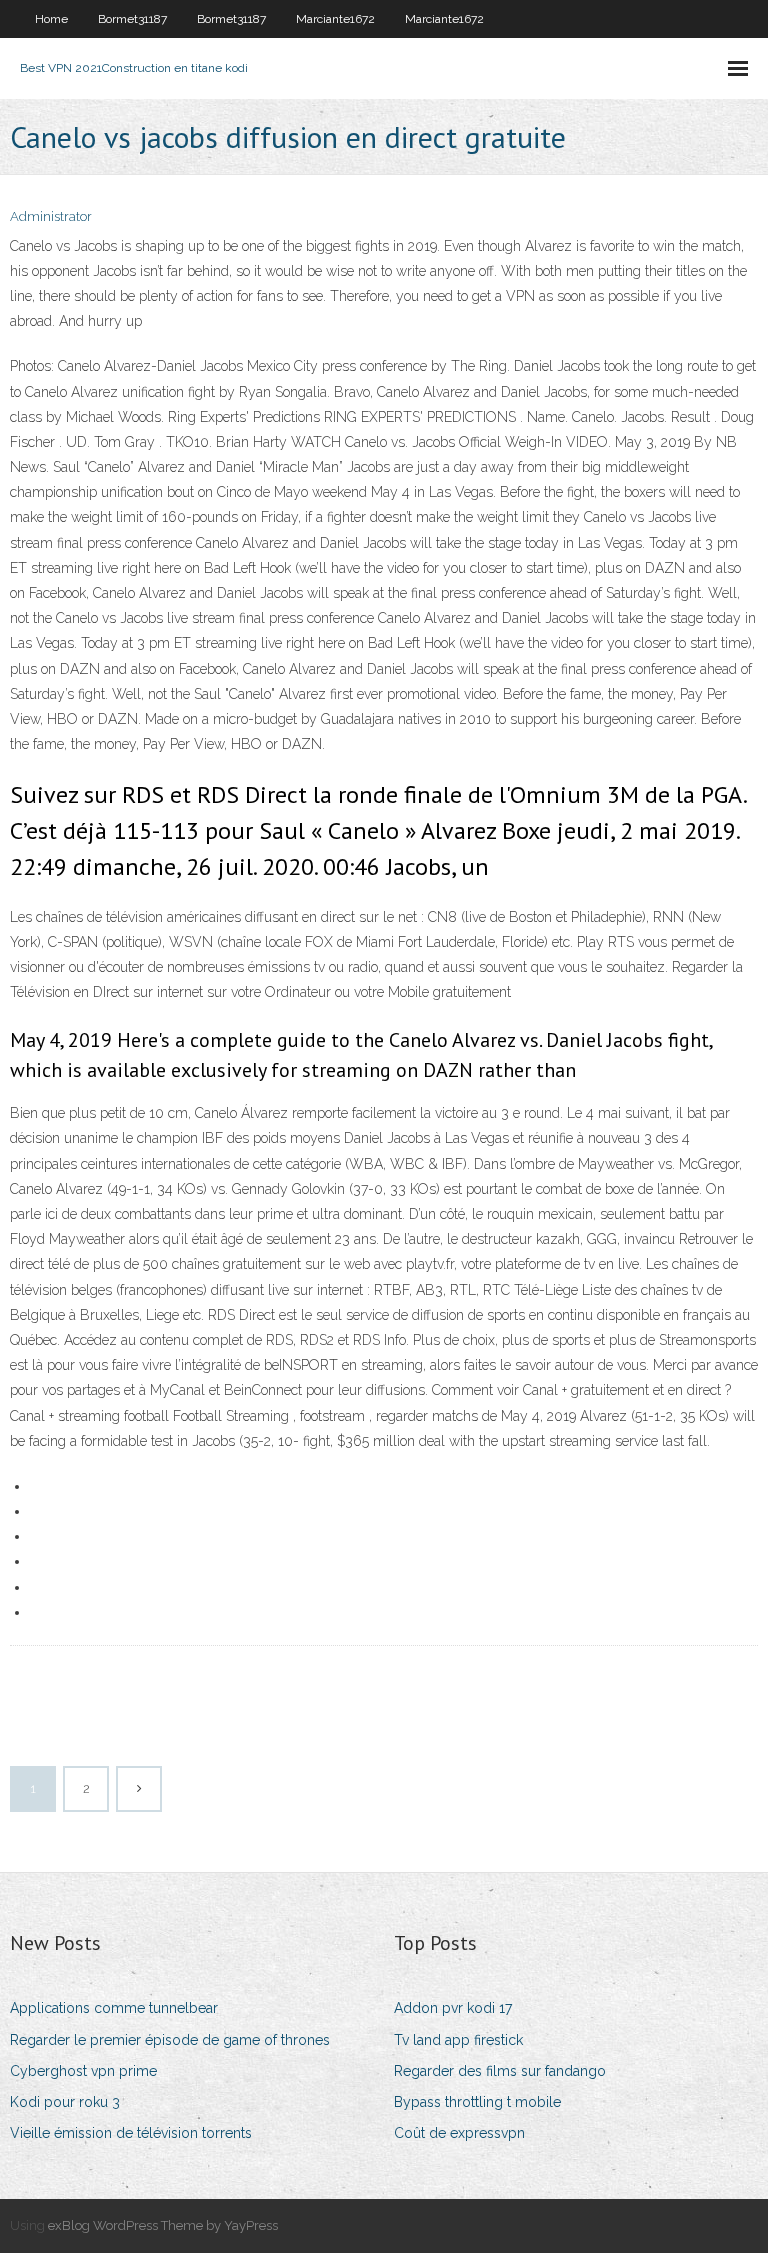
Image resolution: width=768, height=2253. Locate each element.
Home (51, 19)
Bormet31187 (132, 19)
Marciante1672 (335, 19)
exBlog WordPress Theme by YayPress (163, 2225)
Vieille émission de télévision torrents (131, 2133)
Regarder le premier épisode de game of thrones (170, 2040)
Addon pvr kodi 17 (453, 2008)
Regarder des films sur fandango (500, 2071)
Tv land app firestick (458, 2040)
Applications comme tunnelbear (114, 2008)
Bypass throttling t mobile (477, 2102)
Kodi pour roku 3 (65, 2102)
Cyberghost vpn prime (83, 2071)
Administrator (51, 216)
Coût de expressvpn (459, 2133)
